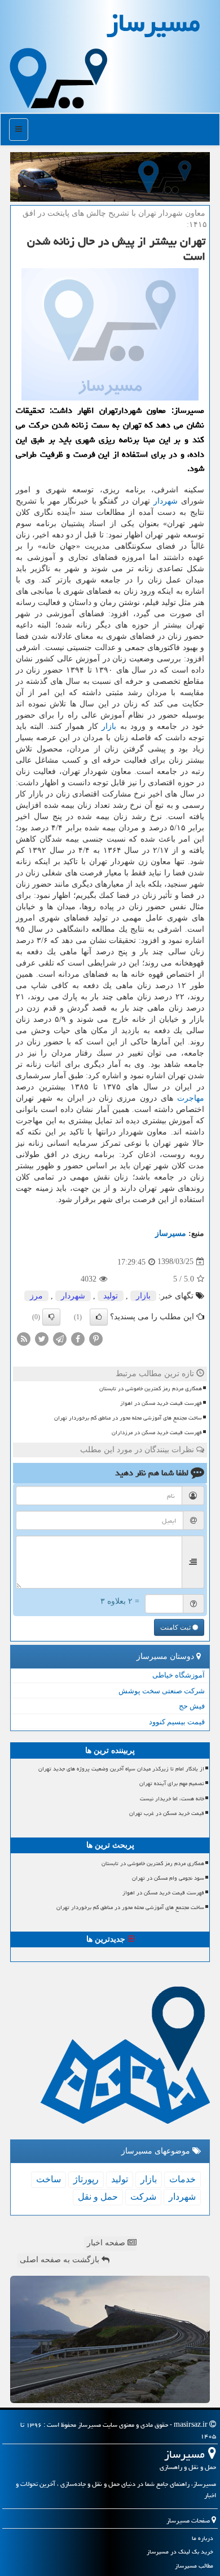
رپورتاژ (86, 2179)
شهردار (166, 501)
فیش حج (192, 1706)
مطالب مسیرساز (194, 2566)
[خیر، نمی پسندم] (51, 1317)
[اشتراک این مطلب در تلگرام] (60, 1338)
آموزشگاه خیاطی (179, 1675)
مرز (36, 1296)
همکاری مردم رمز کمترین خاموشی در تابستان (151, 1389)
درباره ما (203, 2538)
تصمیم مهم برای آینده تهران (172, 1783)
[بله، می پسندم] (99, 1317)
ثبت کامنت (176, 1627)
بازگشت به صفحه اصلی (61, 2260)
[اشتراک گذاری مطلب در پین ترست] (96, 1338)
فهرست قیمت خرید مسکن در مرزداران (157, 1432)
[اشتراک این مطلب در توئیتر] (42, 1338)
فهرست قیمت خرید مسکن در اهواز (161, 1403)
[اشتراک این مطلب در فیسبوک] (78, 1338)
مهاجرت (191, 1098)
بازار (109, 726)
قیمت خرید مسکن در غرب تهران (167, 1813)
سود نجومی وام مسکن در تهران (168, 1878)
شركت (143, 2197)
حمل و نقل (98, 2197)
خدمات (182, 2179)
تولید (111, 1296)
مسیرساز (171, 1233)
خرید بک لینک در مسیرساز (180, 2551)
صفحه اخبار (107, 2243)
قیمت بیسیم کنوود (177, 1722)
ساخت (49, 2179)
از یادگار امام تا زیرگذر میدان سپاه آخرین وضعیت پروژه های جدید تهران (121, 1769)
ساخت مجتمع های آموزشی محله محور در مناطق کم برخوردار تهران (128, 1418)
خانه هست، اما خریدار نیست (172, 1799)
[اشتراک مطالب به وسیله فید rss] (24, 1338)
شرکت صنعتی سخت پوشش (162, 1691)
